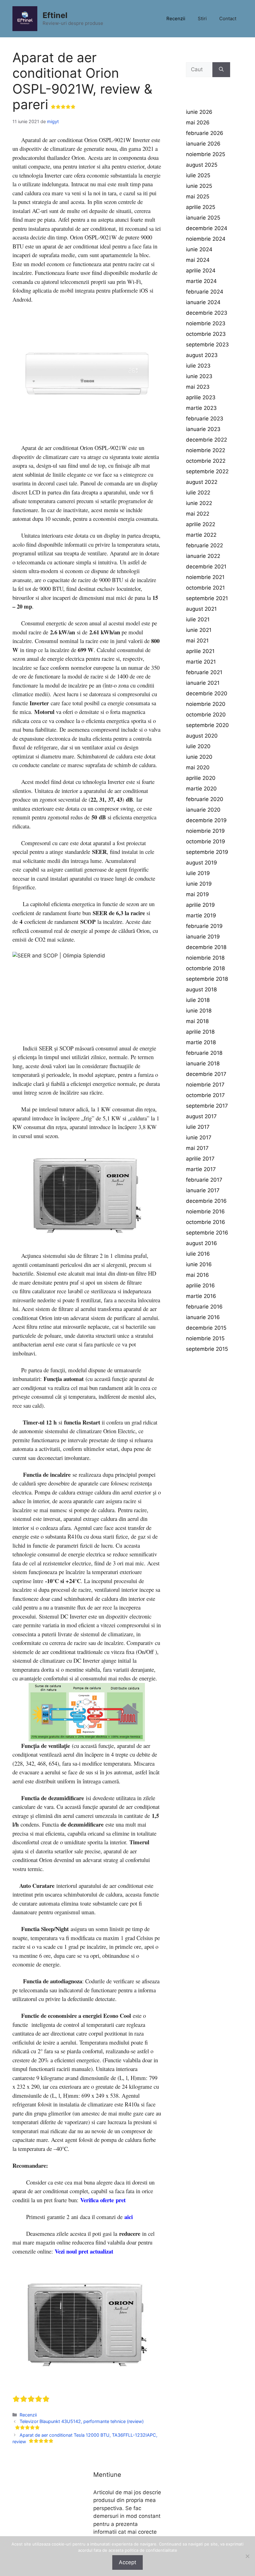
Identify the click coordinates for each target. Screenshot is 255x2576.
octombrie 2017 (205, 1095)
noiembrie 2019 (205, 831)
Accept (127, 2562)
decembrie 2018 (206, 947)
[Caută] (221, 70)
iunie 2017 (199, 1137)
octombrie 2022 (206, 461)
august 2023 (202, 355)
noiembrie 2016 (205, 1212)
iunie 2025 (199, 186)
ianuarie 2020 (203, 810)
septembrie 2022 (207, 471)
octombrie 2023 (206, 334)
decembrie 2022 (206, 440)
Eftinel (55, 15)
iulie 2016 (198, 1254)
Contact (228, 19)
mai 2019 (197, 894)
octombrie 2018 (205, 968)
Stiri (202, 19)
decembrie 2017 (206, 1074)
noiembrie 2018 (205, 958)
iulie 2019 (198, 873)
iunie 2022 (199, 503)
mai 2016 (197, 1275)
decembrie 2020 (207, 693)
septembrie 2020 (207, 725)
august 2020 (202, 736)
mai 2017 (197, 1148)
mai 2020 (198, 767)
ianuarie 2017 (203, 1190)
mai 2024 (198, 260)
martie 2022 (201, 535)
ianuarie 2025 (203, 218)
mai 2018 (197, 1021)
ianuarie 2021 (203, 683)
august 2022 (202, 482)
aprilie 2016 (200, 1286)
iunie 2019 (199, 884)
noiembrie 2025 (206, 154)
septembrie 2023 (207, 345)
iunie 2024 (199, 249)
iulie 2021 (198, 619)
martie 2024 (201, 281)
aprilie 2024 (201, 271)
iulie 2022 (198, 493)
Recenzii (176, 19)
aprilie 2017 (200, 1159)
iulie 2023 (198, 366)
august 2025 (202, 165)
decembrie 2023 (207, 313)
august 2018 (201, 989)
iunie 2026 (199, 112)
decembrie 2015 (206, 1328)
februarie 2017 (204, 1180)
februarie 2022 (204, 545)
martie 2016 (201, 1296)
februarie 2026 (205, 133)
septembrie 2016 (207, 1233)
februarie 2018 (204, 1053)
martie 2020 (201, 789)
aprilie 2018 (200, 1032)
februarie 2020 (205, 799)
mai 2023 (198, 387)
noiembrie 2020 (206, 704)
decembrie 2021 (206, 567)
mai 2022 (198, 514)
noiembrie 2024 (206, 239)
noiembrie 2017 (205, 1085)
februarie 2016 (204, 1307)
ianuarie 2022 (203, 556)
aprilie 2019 (200, 905)
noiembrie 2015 (205, 1338)
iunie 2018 (199, 1011)
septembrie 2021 (207, 598)
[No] (247, 2556)
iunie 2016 (199, 1264)
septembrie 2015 (207, 1349)
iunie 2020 (199, 757)
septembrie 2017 (207, 1106)
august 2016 (202, 1243)
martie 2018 (201, 1042)
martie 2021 (201, 662)
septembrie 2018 (207, 979)
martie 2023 (201, 408)
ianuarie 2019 (203, 937)
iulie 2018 (198, 1000)
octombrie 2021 (205, 588)
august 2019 (202, 863)
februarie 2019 (204, 926)
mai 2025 (198, 197)
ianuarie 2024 (203, 302)
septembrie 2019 (207, 852)
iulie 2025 (198, 175)
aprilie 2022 (201, 524)
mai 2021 (197, 641)
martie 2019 (201, 915)
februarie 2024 (205, 292)
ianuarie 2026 (203, 144)
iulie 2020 (198, 746)
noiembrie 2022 (206, 450)
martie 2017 (201, 1169)
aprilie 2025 (201, 207)
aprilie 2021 (200, 651)
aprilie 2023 (201, 397)
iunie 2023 (199, 376)
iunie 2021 (199, 630)
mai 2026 (198, 123)
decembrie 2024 (207, 228)
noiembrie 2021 (205, 577)
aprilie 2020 (201, 778)
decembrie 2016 (206, 1201)
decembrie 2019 (206, 820)
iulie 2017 (198, 1127)
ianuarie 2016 (203, 1317)
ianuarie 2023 (203, 429)
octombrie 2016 (206, 1222)
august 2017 (201, 1116)
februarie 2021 (204, 672)
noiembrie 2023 (206, 323)
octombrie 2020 (206, 715)
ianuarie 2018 (203, 1063)
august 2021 (201, 609)
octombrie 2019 (206, 841)
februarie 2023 (205, 419)
